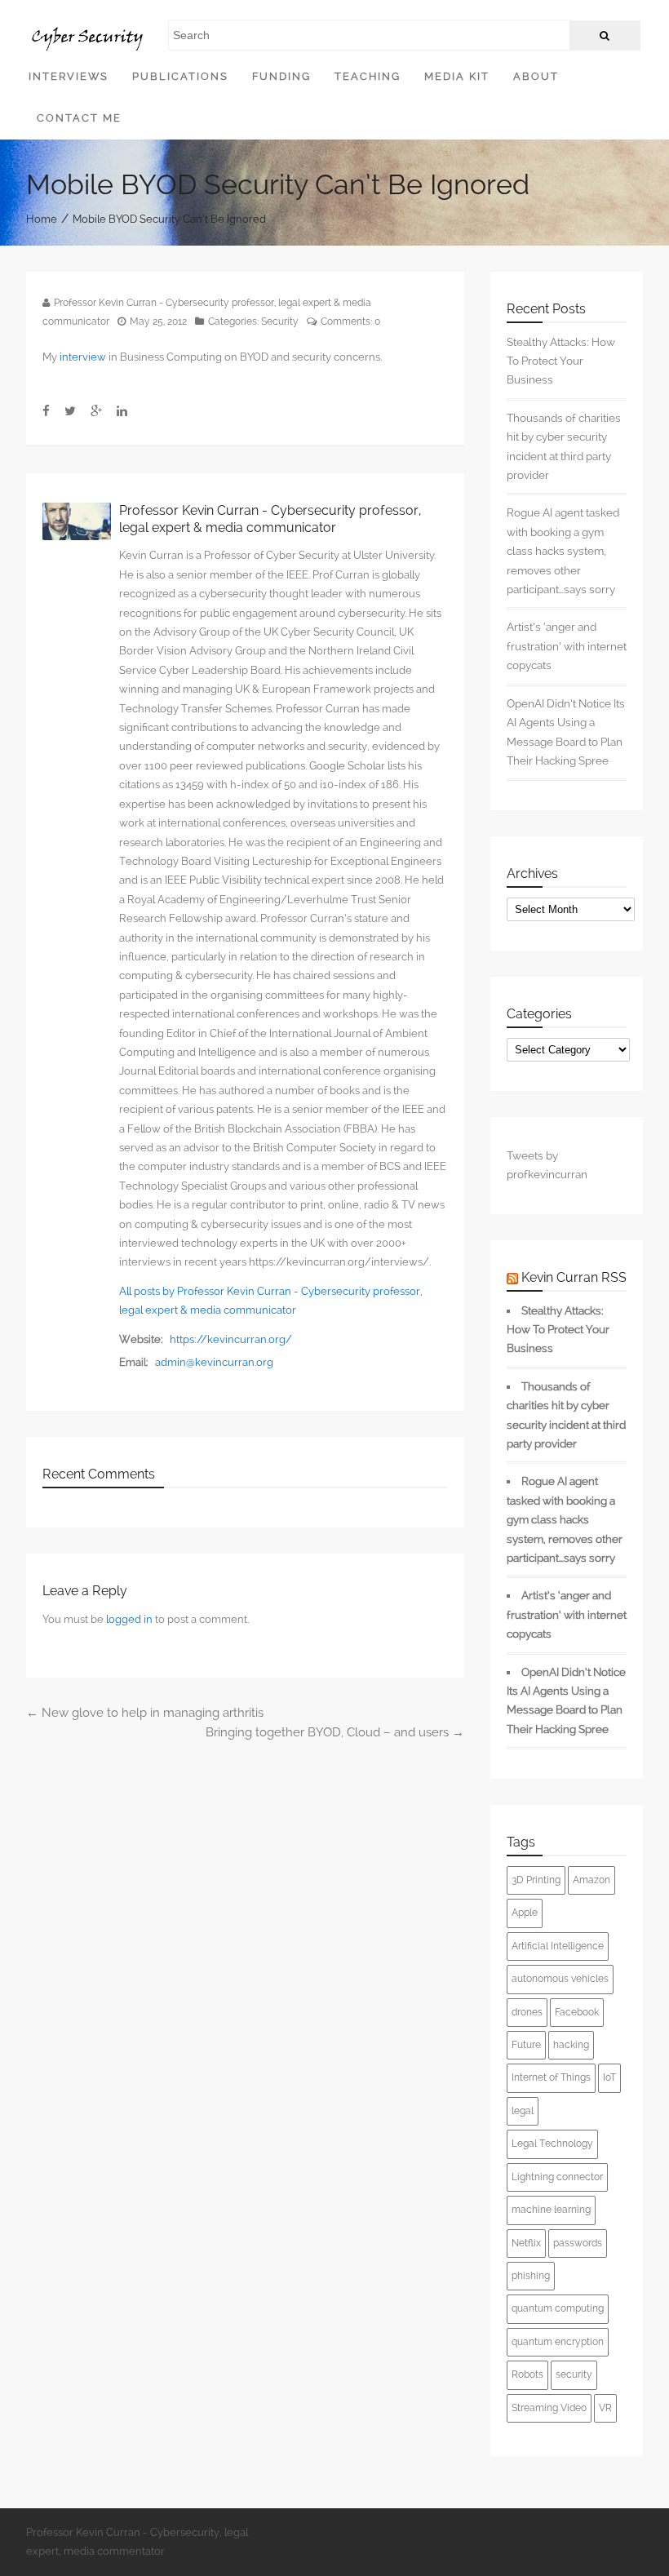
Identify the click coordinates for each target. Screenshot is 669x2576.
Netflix (526, 2243)
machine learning (551, 2210)
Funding (281, 76)
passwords (578, 2243)
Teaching (368, 76)
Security (280, 321)
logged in (129, 1619)
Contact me (79, 118)
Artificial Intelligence (558, 1946)
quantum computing (558, 2308)
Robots (527, 2374)
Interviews (69, 76)
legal (523, 2111)
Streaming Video (549, 2408)
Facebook (577, 2012)
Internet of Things (551, 2077)
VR (605, 2408)
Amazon (591, 1880)
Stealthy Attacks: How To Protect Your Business (561, 361)
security (574, 2374)
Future (526, 2045)
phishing (531, 2276)
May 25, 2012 (158, 321)
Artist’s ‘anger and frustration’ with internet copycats (567, 646)
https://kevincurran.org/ (231, 1339)
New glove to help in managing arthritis (145, 1713)
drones (527, 2012)
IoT (609, 2077)
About (536, 76)
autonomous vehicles (560, 1979)
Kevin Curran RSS (574, 1277)
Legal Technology (552, 2144)
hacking (571, 2045)
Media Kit (457, 76)
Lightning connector (557, 2177)
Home (42, 219)
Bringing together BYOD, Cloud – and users (335, 1732)
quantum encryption (558, 2342)
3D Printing (536, 1880)
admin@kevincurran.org (214, 1362)
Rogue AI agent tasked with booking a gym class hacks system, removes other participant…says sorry (563, 551)
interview (83, 357)
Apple (525, 1913)
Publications (180, 76)
